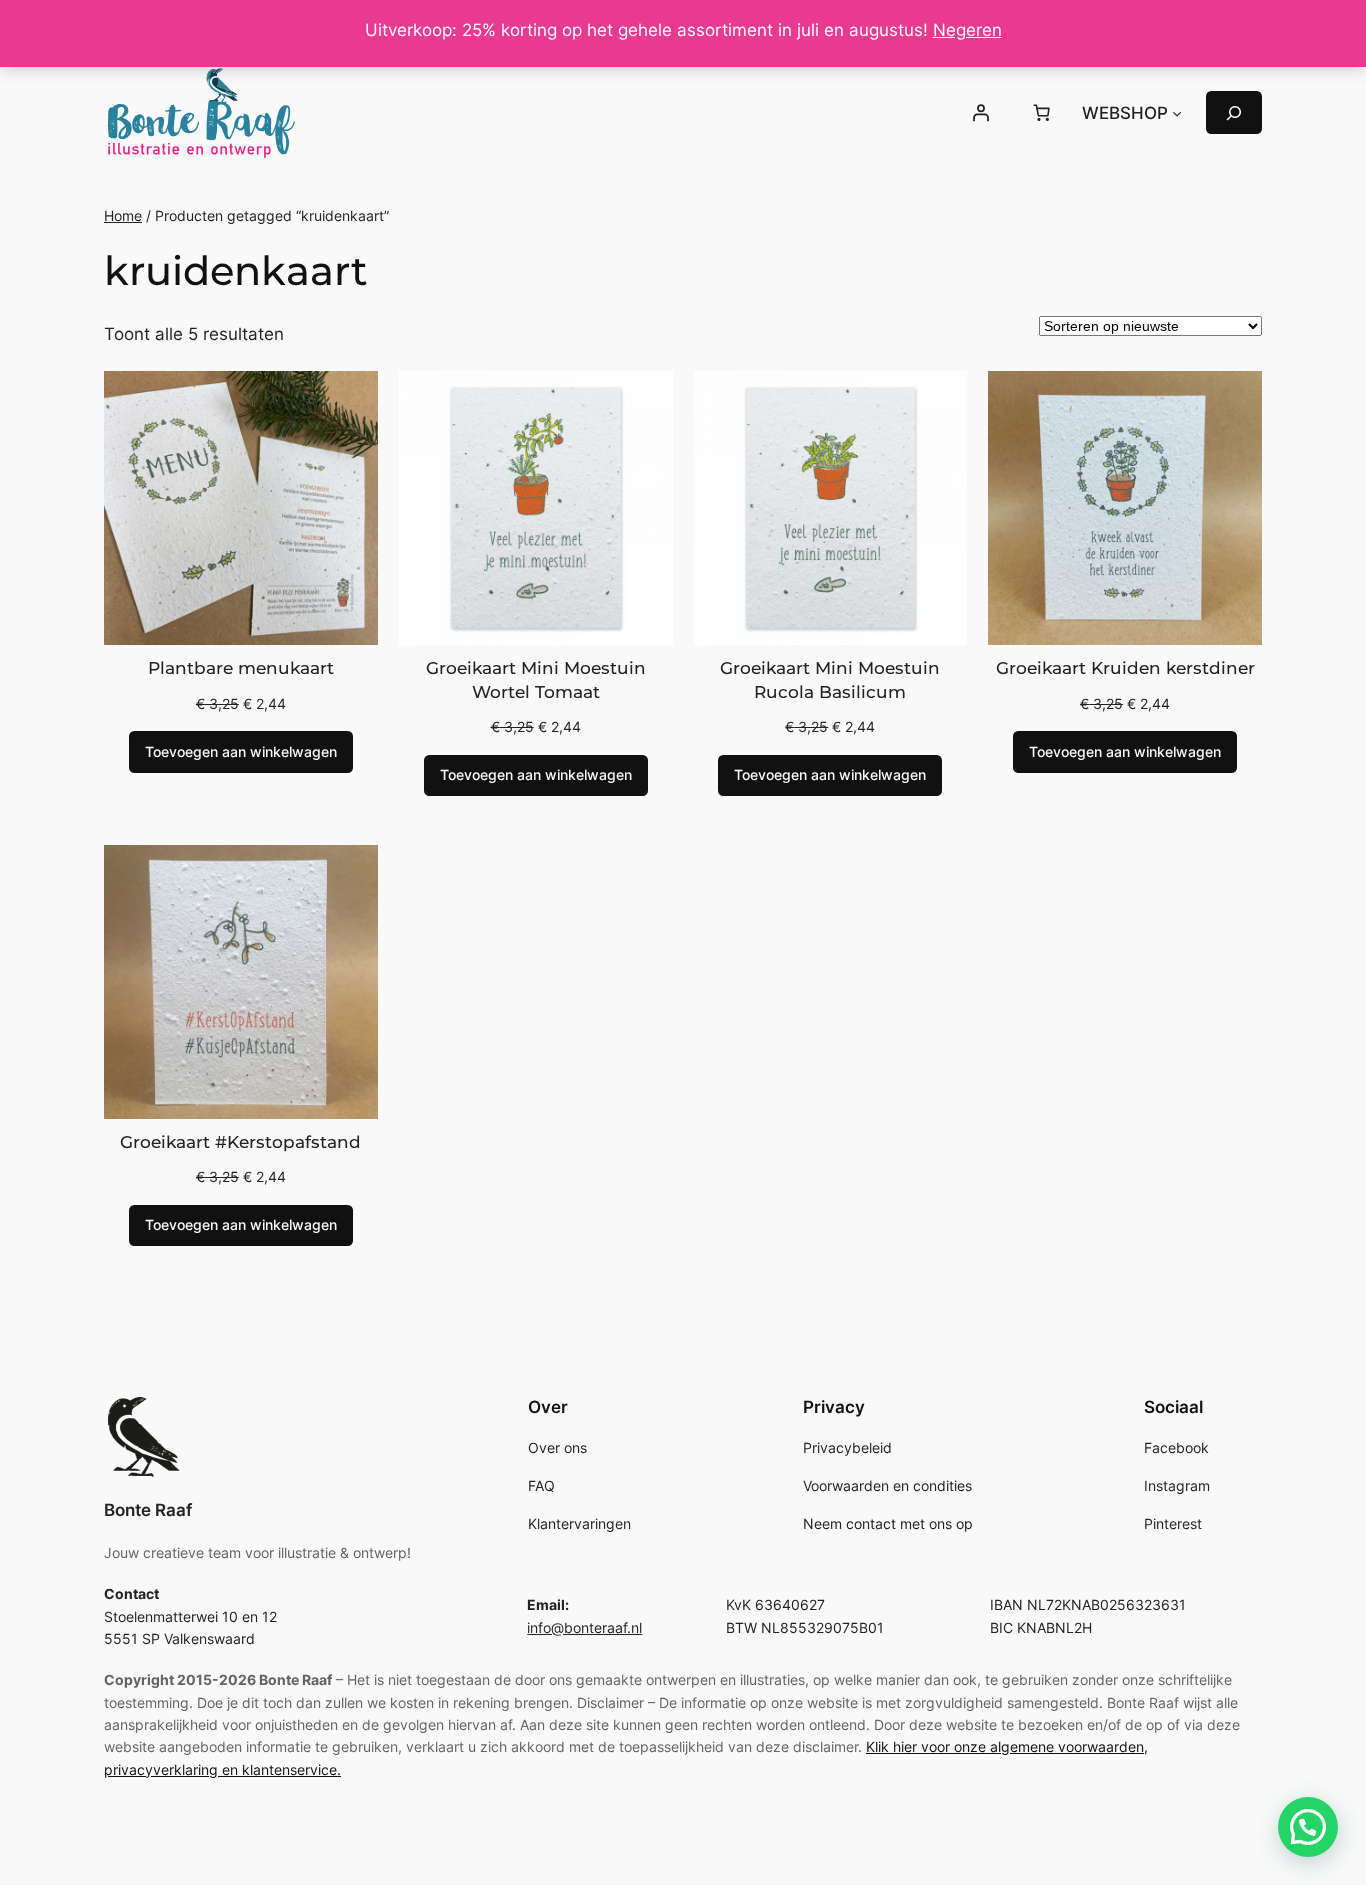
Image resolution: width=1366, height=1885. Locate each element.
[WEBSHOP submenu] (1177, 113)
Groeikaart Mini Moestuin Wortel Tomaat (536, 680)
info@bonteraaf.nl (584, 1627)
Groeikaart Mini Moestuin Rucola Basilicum (830, 680)
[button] (1308, 1827)
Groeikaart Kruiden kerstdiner (1125, 668)
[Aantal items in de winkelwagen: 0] (1042, 113)
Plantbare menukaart (241, 668)
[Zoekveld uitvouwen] (1234, 112)
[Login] (980, 113)
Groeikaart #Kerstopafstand (240, 1142)
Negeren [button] (967, 30)
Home (123, 215)
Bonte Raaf (148, 1510)
